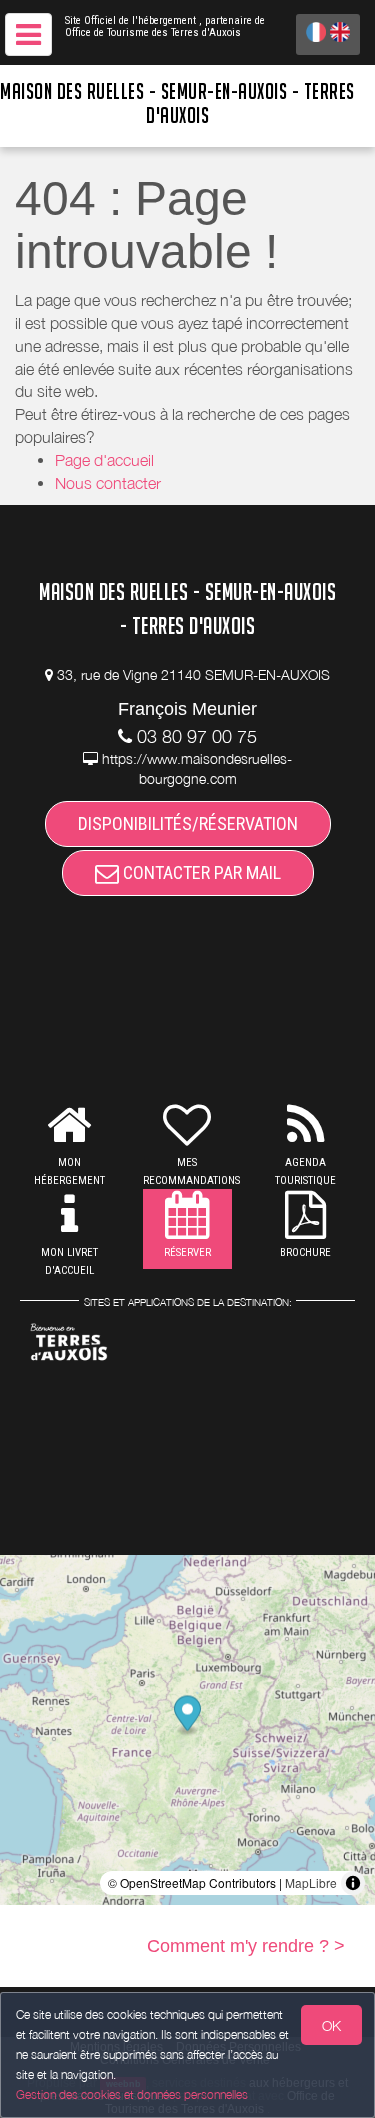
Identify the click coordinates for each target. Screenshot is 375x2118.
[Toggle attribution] (353, 1883)
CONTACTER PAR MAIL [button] (200, 872)
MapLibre (311, 1882)
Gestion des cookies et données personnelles (132, 2094)
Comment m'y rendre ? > (246, 1946)
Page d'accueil (104, 460)
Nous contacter (108, 483)
